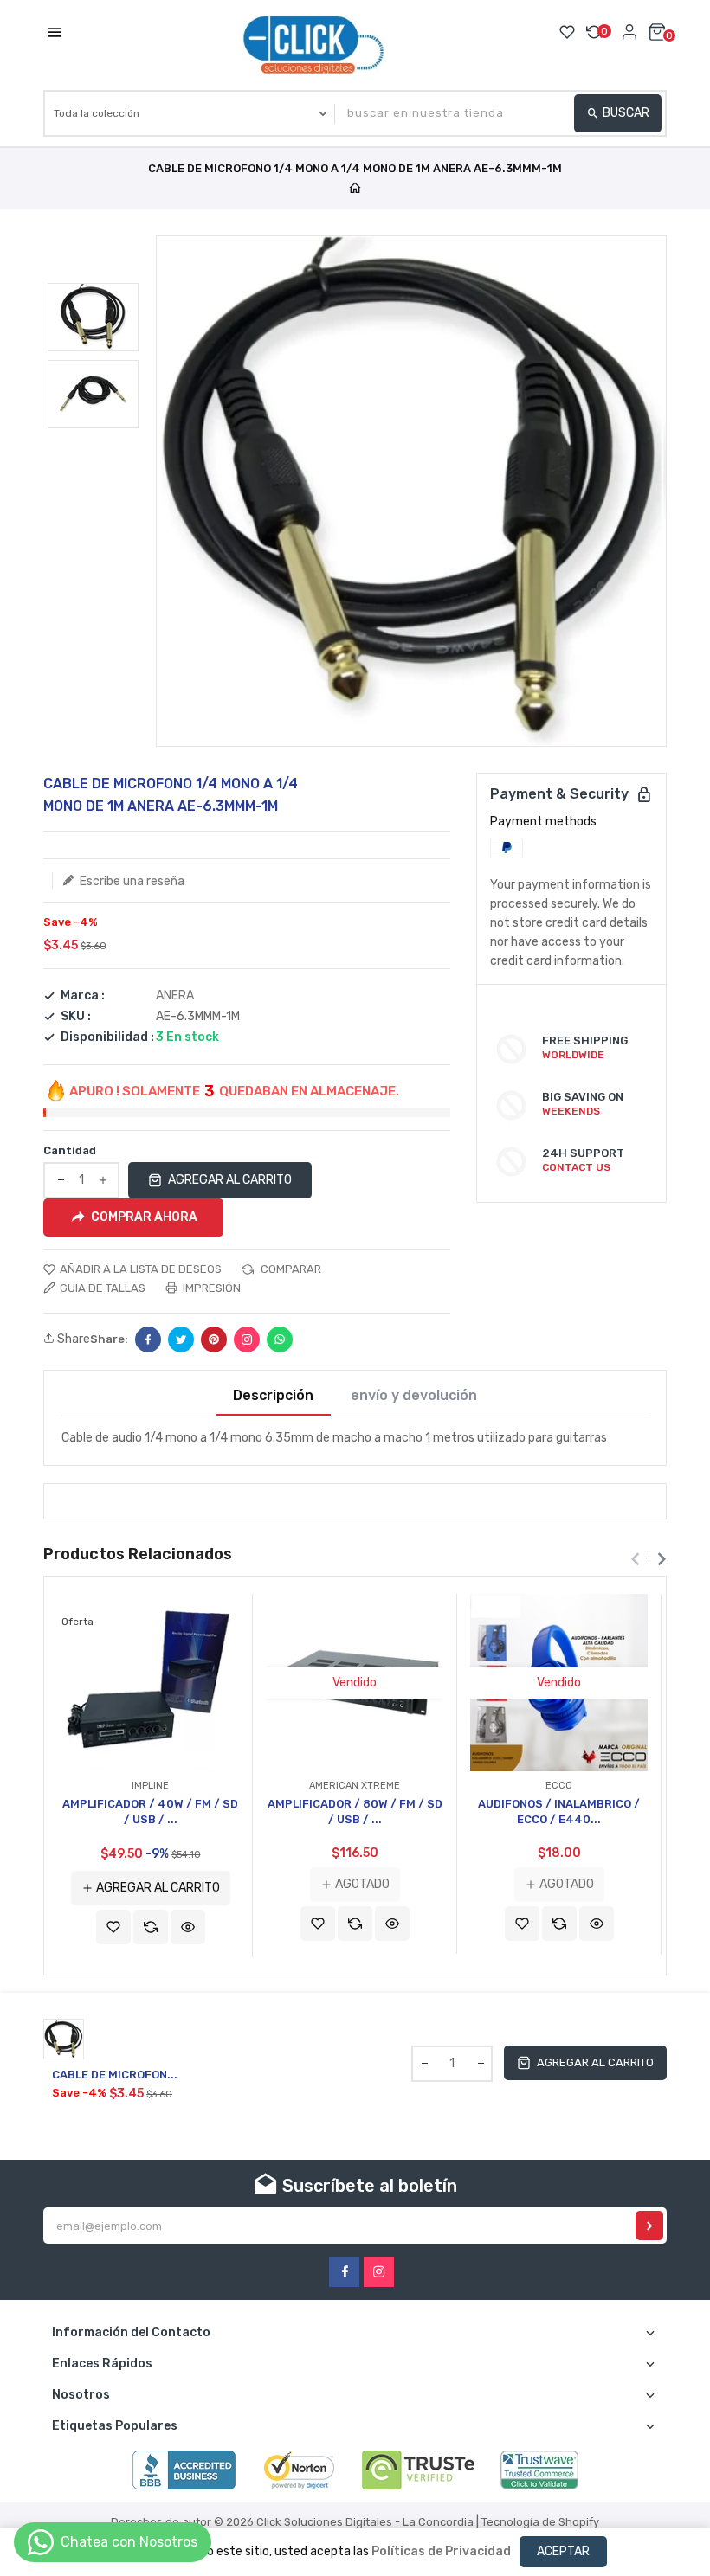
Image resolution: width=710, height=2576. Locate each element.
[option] (93, 317)
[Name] (649, 2226)
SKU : (76, 1017)
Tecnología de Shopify (540, 2522)
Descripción (273, 1396)
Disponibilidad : (107, 1037)
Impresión (210, 1288)
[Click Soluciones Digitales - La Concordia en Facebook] (344, 2272)
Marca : (83, 996)
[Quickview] (188, 1927)
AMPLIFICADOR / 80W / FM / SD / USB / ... (355, 1812)
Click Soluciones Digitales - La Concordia (365, 2522)
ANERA (175, 996)
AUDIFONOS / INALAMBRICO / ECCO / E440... (559, 1812)
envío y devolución (414, 1396)
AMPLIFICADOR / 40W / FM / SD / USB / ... (150, 1812)
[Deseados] (567, 32)
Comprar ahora (144, 1216)
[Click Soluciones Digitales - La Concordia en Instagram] (379, 2272)
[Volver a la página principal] (355, 189)
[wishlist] (113, 1927)
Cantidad (70, 1150)
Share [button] (72, 1339)
